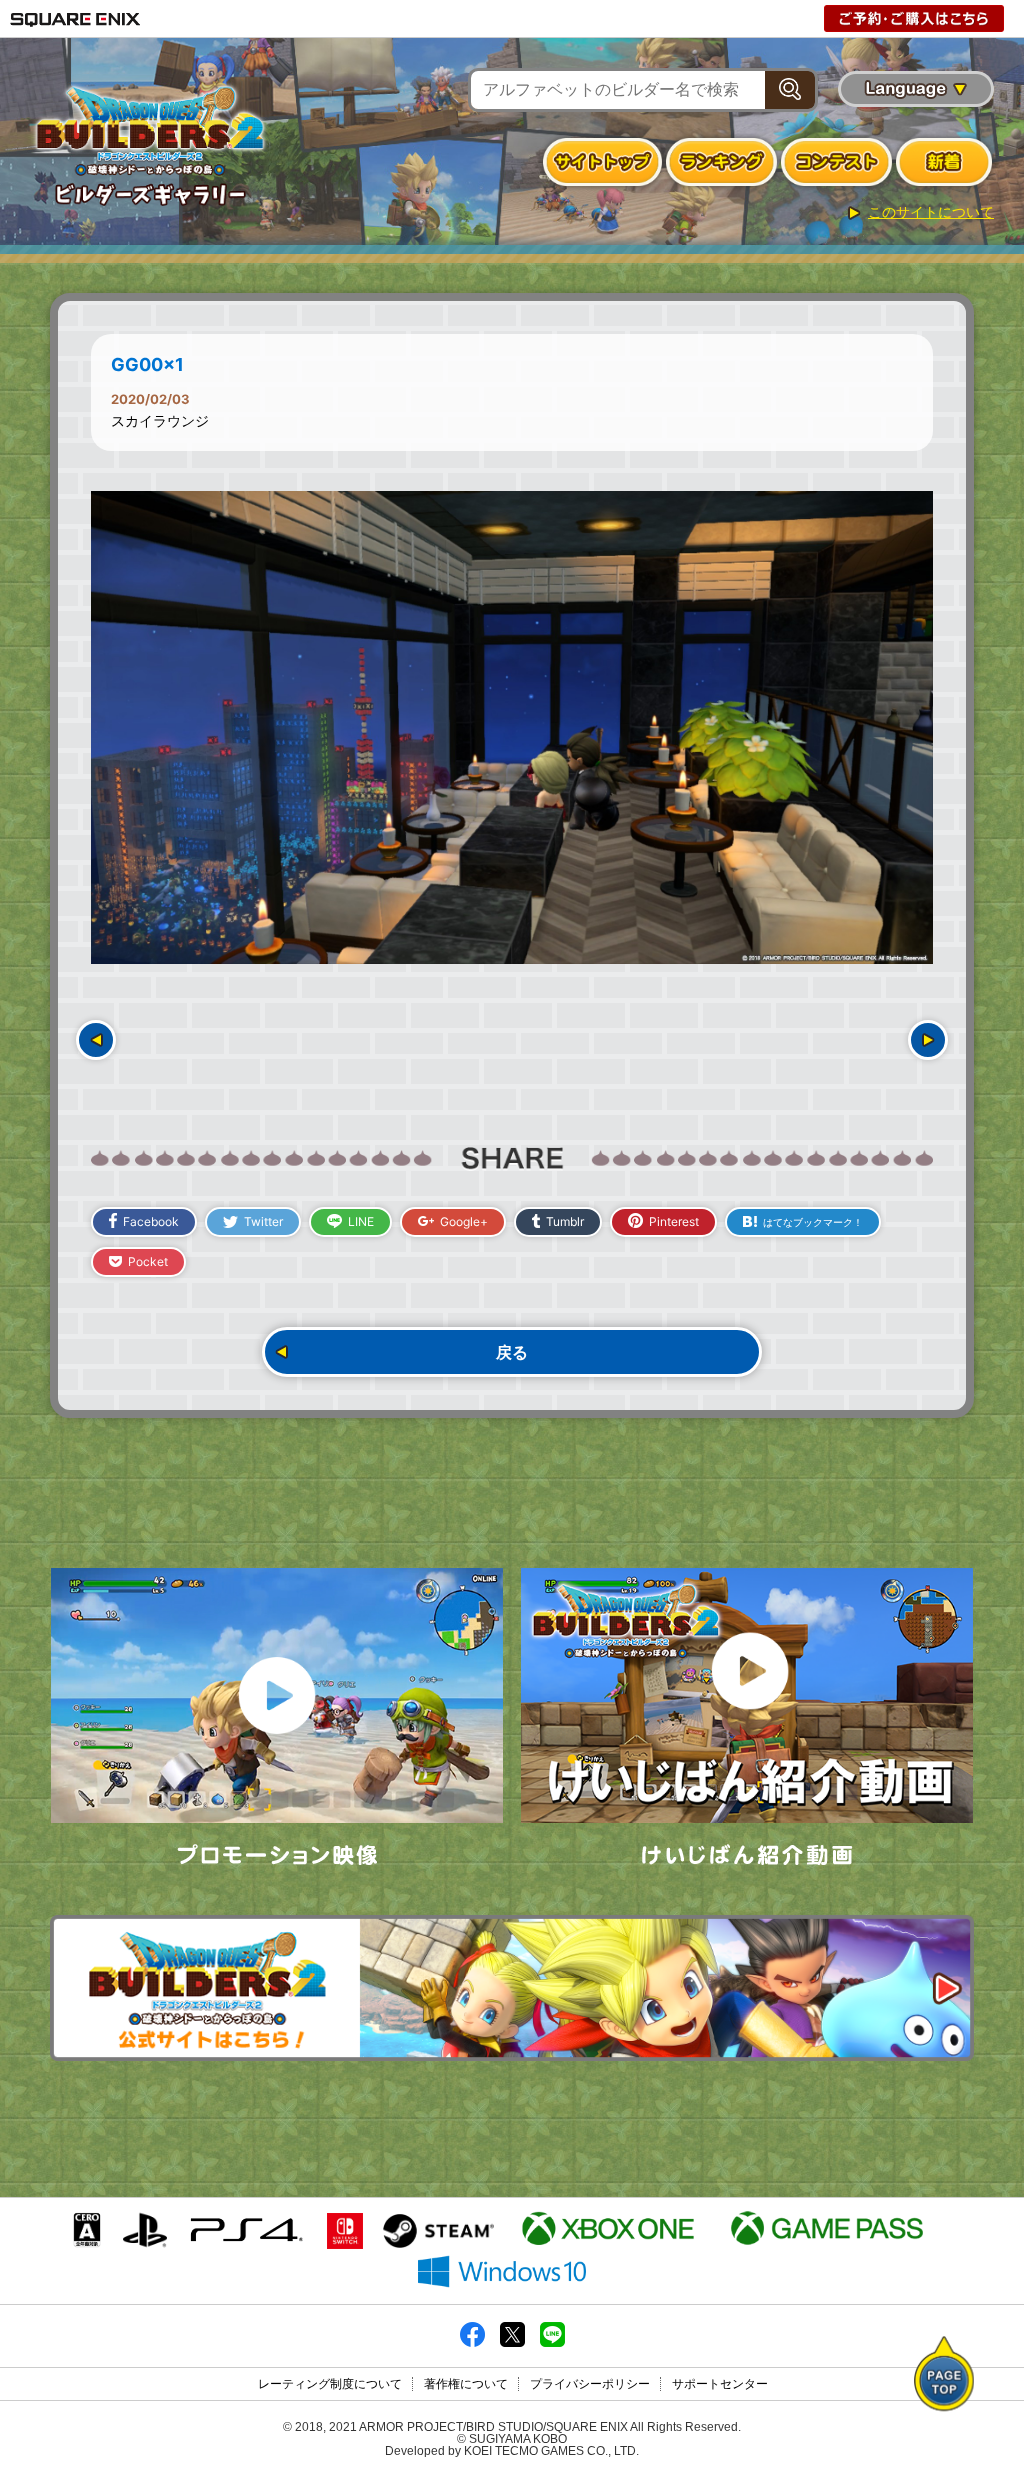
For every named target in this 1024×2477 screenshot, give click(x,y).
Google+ (464, 1221)
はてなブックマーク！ (813, 1222)
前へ (96, 1040)
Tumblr (565, 1221)
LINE (361, 1221)
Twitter (263, 1221)
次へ (928, 1040)
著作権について (466, 2384)
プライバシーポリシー (590, 2384)
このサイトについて (931, 212)
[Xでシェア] (512, 2343)
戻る (512, 1352)
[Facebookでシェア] (472, 2343)
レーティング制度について (330, 2384)
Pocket (148, 1261)
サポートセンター (720, 2384)
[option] (512, 728)
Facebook (151, 1221)
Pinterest (674, 1221)
